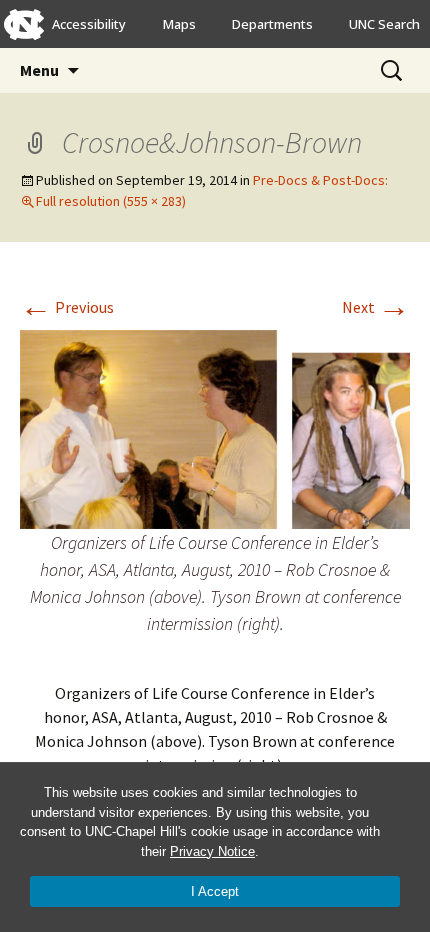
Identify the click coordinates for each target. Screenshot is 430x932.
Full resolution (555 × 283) (111, 201)
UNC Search (384, 24)
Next (376, 307)
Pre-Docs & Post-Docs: (320, 180)
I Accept (215, 891)
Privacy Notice (212, 851)
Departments (272, 24)
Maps (179, 24)
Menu (39, 70)
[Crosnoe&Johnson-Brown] (215, 427)
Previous (67, 307)
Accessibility (89, 24)
